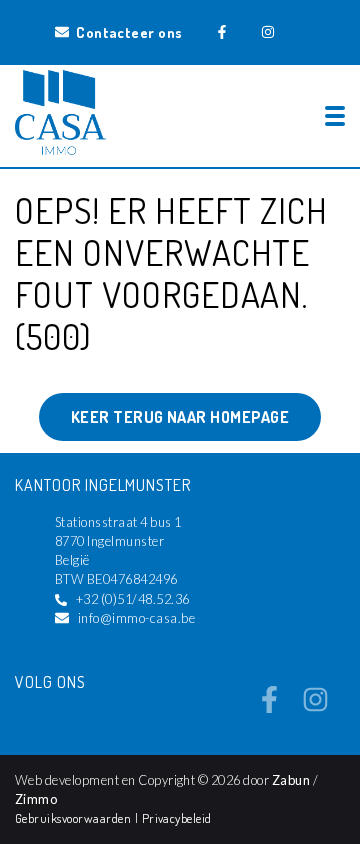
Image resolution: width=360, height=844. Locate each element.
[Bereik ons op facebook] (269, 707)
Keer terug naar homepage (180, 417)
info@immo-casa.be (136, 618)
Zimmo (36, 799)
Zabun (291, 780)
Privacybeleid (177, 818)
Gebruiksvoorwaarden (75, 818)
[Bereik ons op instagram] (315, 707)
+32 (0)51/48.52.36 (133, 599)
